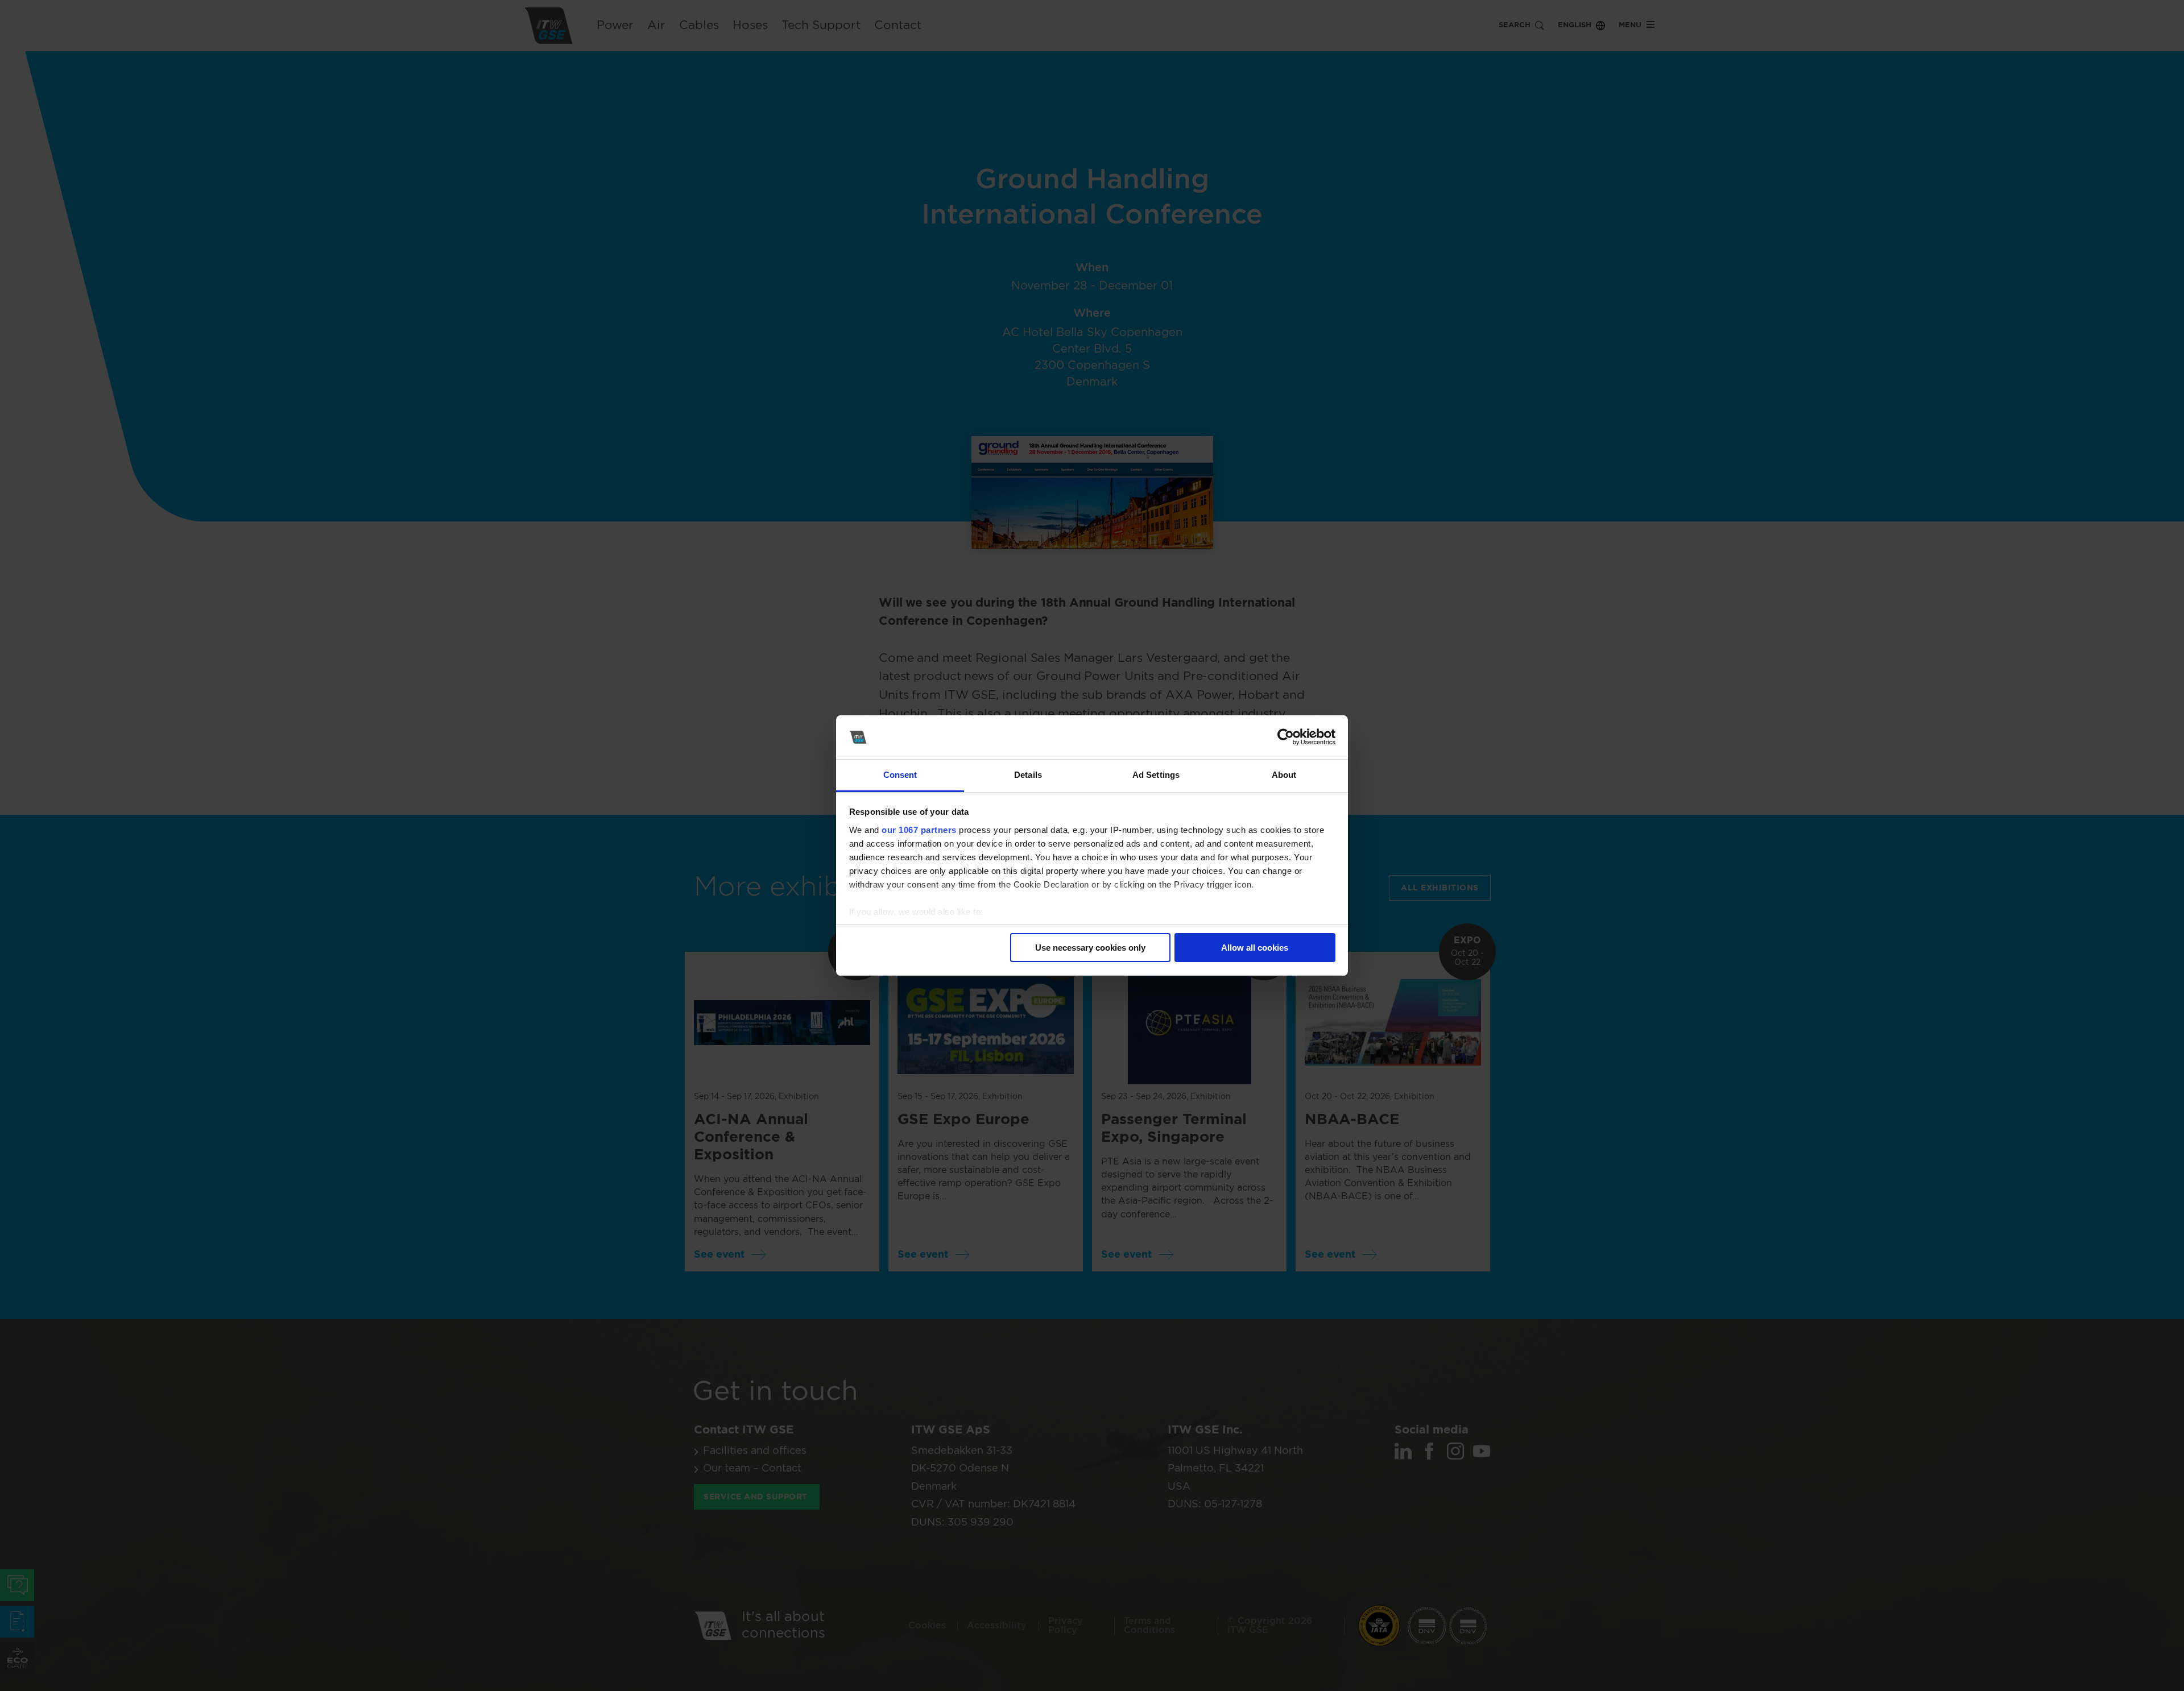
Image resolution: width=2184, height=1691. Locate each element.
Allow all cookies (1255, 948)
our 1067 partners (919, 830)
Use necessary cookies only (1090, 948)
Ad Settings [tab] (1156, 775)
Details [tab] (1028, 775)
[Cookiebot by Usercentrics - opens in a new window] (1286, 737)
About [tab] (1284, 775)
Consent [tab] (900, 775)
